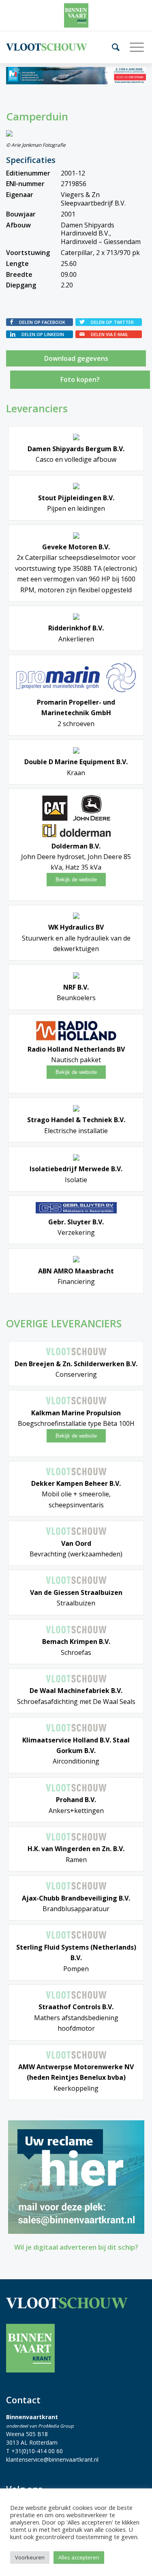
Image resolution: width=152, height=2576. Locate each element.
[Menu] (134, 47)
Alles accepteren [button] (79, 2557)
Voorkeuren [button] (30, 2557)
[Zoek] (113, 47)
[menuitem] (113, 47)
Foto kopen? (80, 379)
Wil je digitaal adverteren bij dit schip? (76, 2247)
